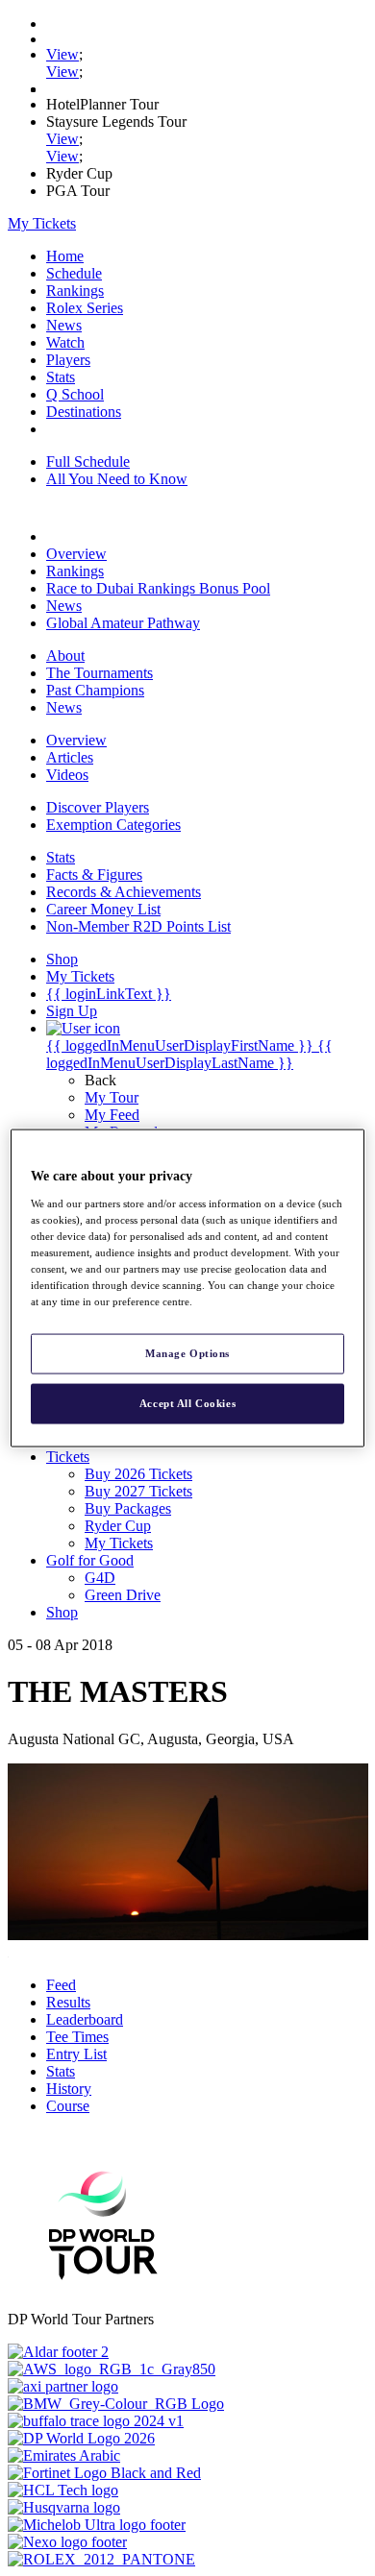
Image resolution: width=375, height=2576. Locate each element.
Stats (61, 377)
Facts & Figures (94, 875)
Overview (76, 554)
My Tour (112, 1097)
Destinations (84, 412)
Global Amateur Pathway (123, 623)
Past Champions (95, 690)
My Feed (112, 1115)
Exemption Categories (113, 825)
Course (68, 2106)
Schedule (74, 273)
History (69, 2089)
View (62, 54)
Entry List (76, 2054)
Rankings (75, 291)
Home (65, 256)
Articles (70, 757)
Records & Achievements (124, 892)
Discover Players (98, 807)
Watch (65, 342)
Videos (67, 775)
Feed (61, 1985)
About (65, 656)
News (64, 325)
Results (68, 2002)
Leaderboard (85, 2019)
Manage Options (187, 1353)
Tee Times (77, 2037)
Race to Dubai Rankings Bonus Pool (158, 588)
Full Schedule (88, 462)
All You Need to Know (117, 479)
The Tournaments (100, 673)
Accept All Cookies (187, 1403)
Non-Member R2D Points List (138, 926)
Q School (75, 394)
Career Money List (103, 909)
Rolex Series (85, 308)
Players (68, 360)
